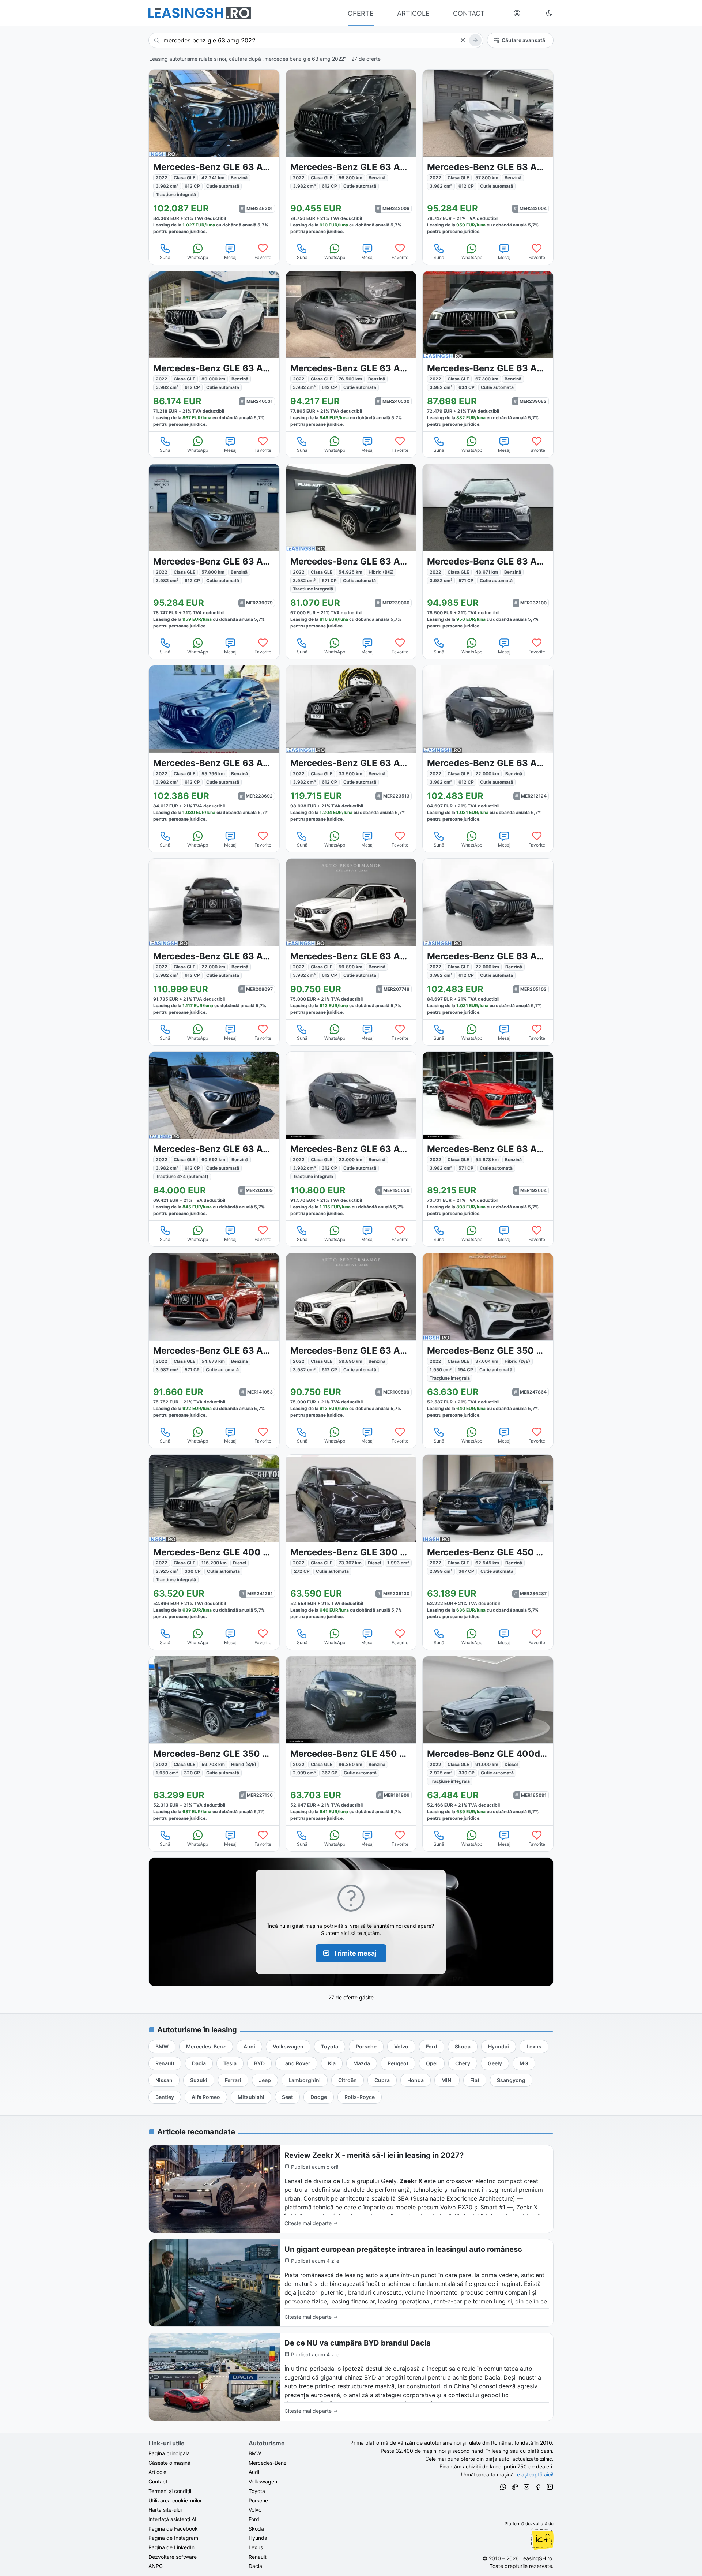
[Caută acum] (475, 40)
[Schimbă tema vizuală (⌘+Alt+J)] (549, 13)
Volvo (255, 2510)
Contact (158, 2481)
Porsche (258, 2500)
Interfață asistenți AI (172, 2519)
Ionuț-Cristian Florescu (542, 2539)
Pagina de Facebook (173, 2529)
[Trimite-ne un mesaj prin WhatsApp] (503, 2488)
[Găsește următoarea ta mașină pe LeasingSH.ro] (200, 13)
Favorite (263, 257)
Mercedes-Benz (268, 2463)
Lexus (256, 2547)
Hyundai (258, 2538)
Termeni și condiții (170, 2491)
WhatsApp (198, 257)
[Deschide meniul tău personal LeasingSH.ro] (517, 13)
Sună (165, 257)
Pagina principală (169, 2453)
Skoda (256, 2529)
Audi (254, 2472)
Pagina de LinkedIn (171, 2547)
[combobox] (316, 40)
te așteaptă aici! (534, 2474)
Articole (157, 2472)
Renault (258, 2557)
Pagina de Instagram (173, 2538)
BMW (255, 2453)
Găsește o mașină (169, 2463)
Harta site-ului (165, 2510)
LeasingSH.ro (536, 2558)
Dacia (255, 2566)
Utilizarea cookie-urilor (175, 2500)
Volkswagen (263, 2481)
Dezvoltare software (173, 2557)
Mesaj (230, 257)
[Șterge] (463, 40)
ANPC (156, 2566)
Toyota (257, 2491)
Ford (254, 2519)
